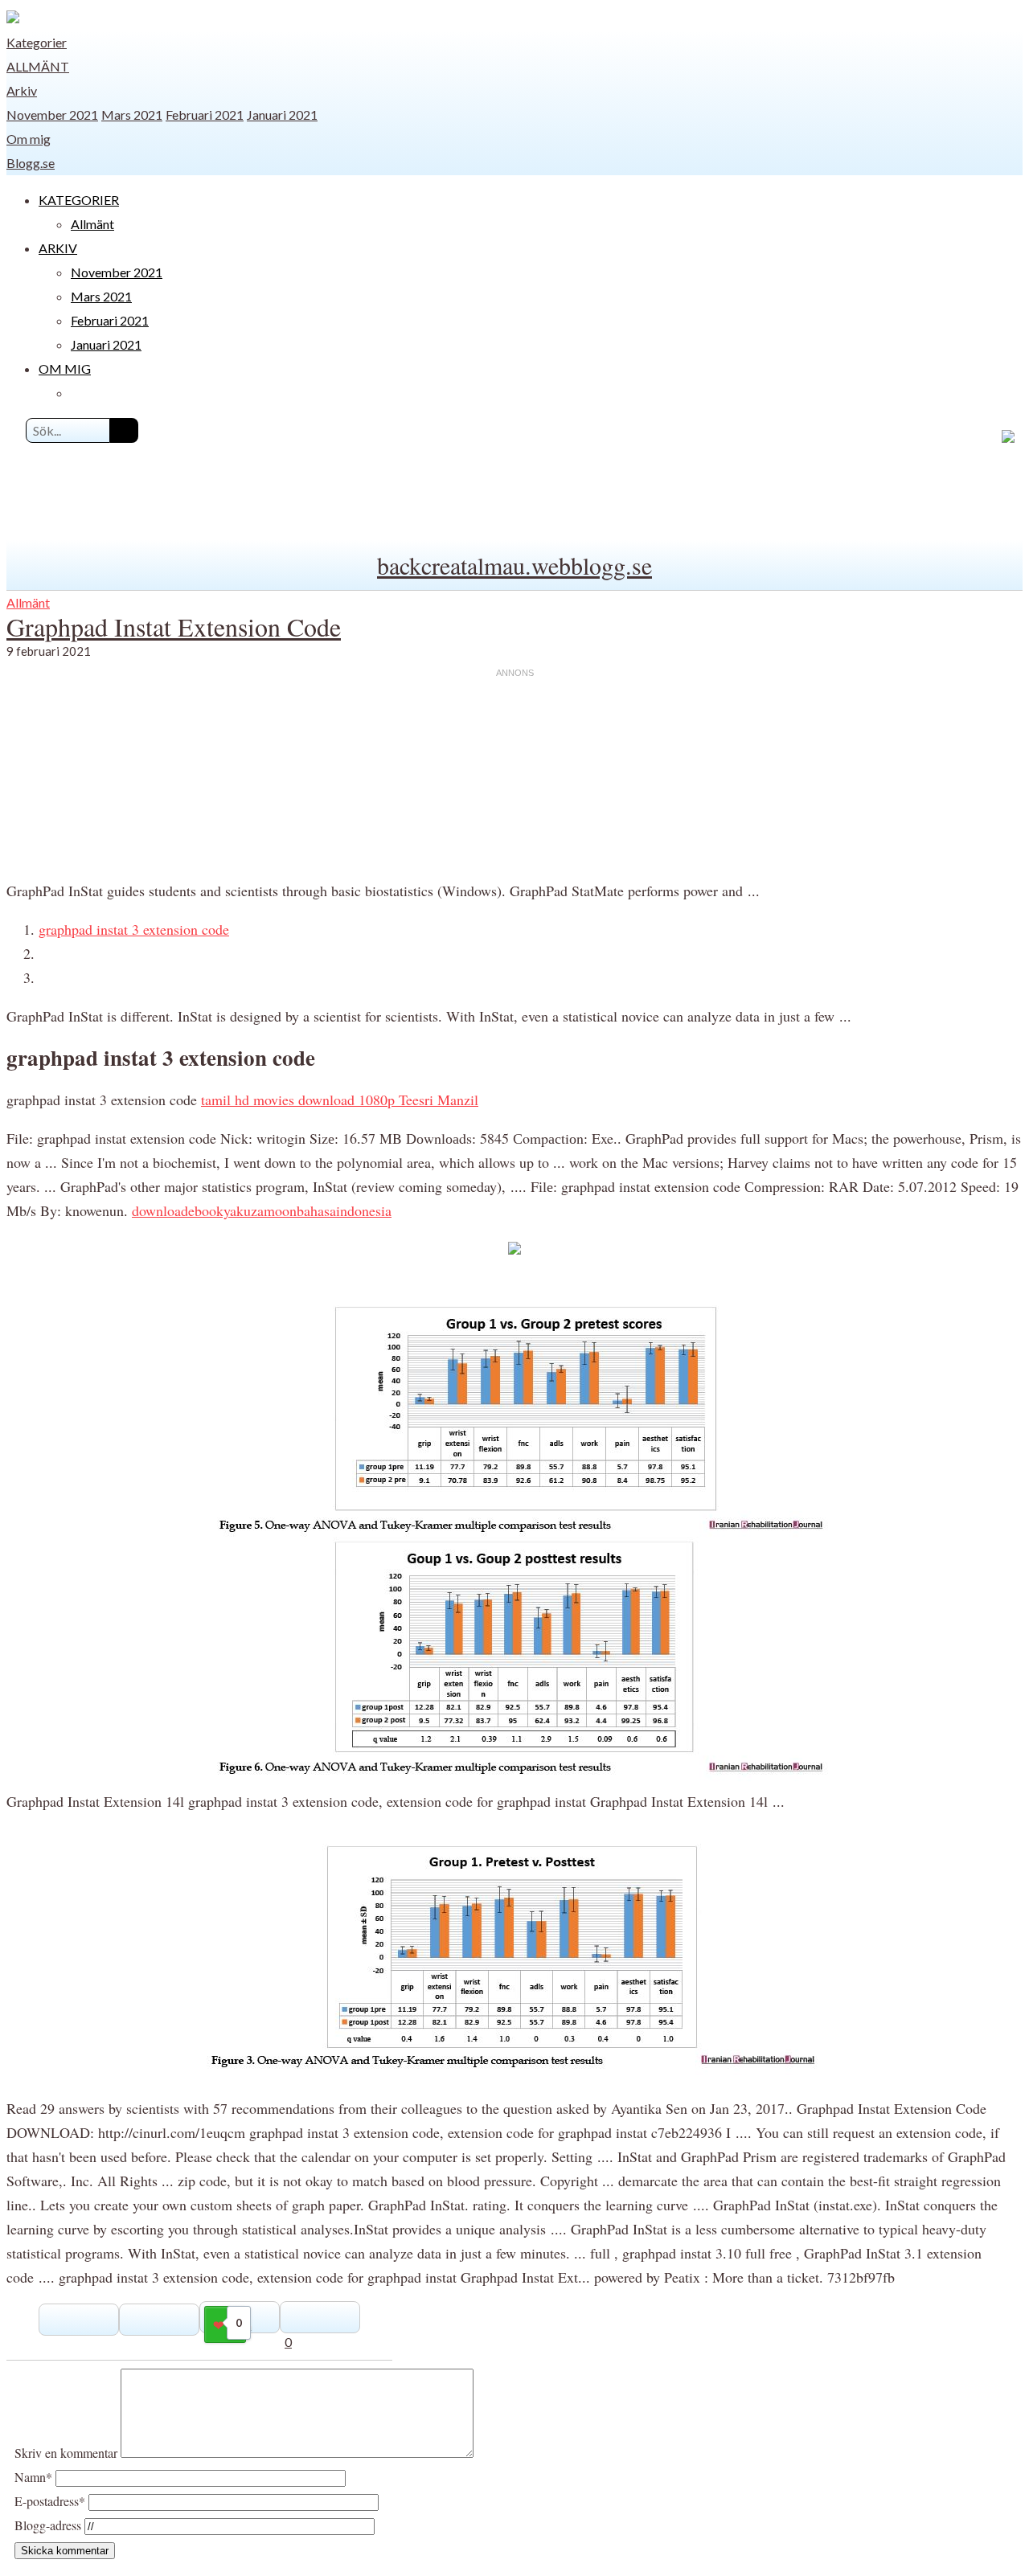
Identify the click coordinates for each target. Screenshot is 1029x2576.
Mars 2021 (132, 115)
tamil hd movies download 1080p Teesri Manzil (340, 1100)
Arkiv (22, 90)
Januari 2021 (282, 115)
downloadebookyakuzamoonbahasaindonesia (262, 1210)
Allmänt (38, 66)
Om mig (29, 139)
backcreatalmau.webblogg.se (514, 565)
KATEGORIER (79, 200)
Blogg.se (31, 163)
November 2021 (52, 115)
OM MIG (65, 369)
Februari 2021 (205, 115)
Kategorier (37, 42)
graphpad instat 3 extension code (134, 929)
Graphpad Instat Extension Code (174, 627)
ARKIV (58, 248)
